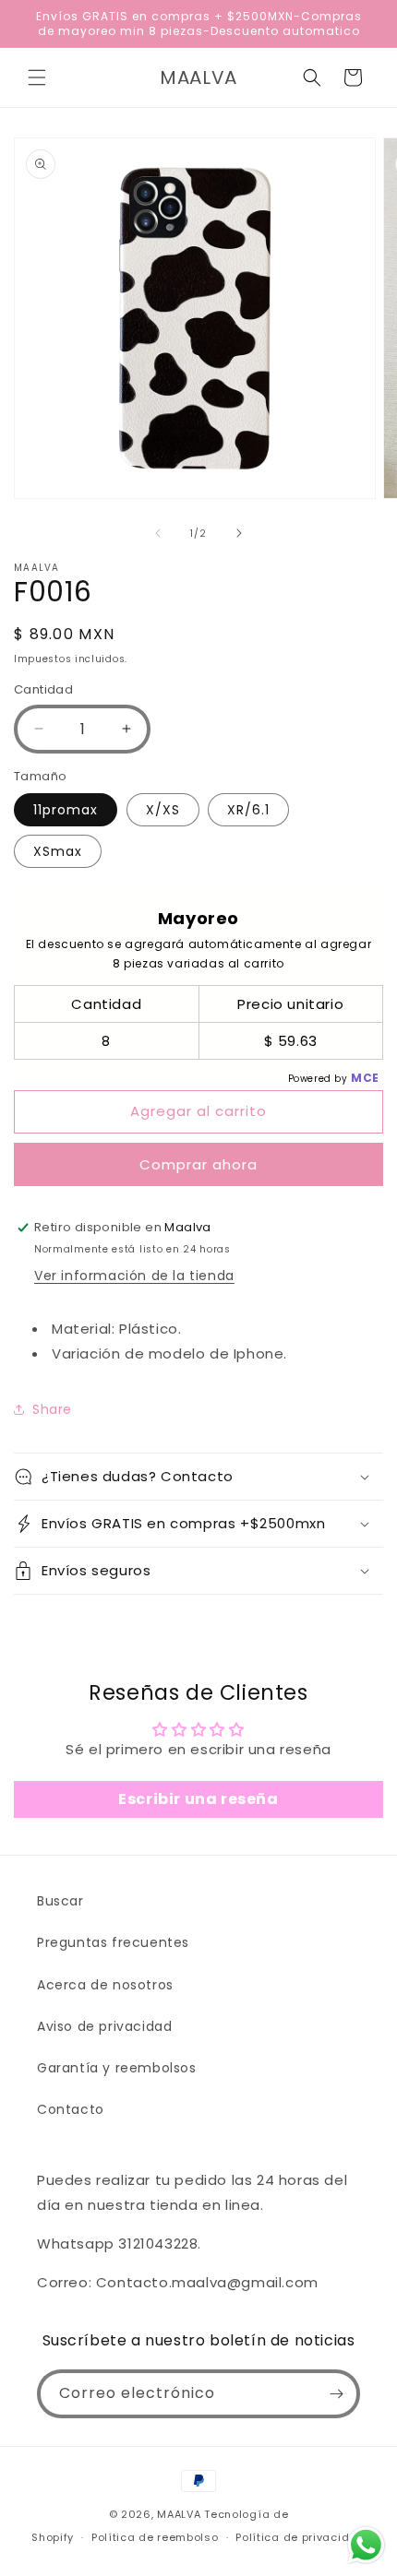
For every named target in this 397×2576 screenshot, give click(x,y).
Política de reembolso (155, 2537)
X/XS (163, 810)
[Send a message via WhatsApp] (366, 2545)
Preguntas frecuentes (113, 1942)
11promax (66, 810)
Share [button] (52, 1409)
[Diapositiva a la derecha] (239, 533)
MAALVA (179, 2514)
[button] (37, 77)
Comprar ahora (198, 1164)
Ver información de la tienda (134, 1276)
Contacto (71, 2109)
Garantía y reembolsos (117, 2068)
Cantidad (43, 689)
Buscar (60, 1901)
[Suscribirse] (336, 2394)
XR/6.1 (248, 810)
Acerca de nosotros (105, 1985)
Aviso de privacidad (104, 2026)
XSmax (58, 851)
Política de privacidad (300, 2537)
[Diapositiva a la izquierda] (158, 533)
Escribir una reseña (198, 1799)
